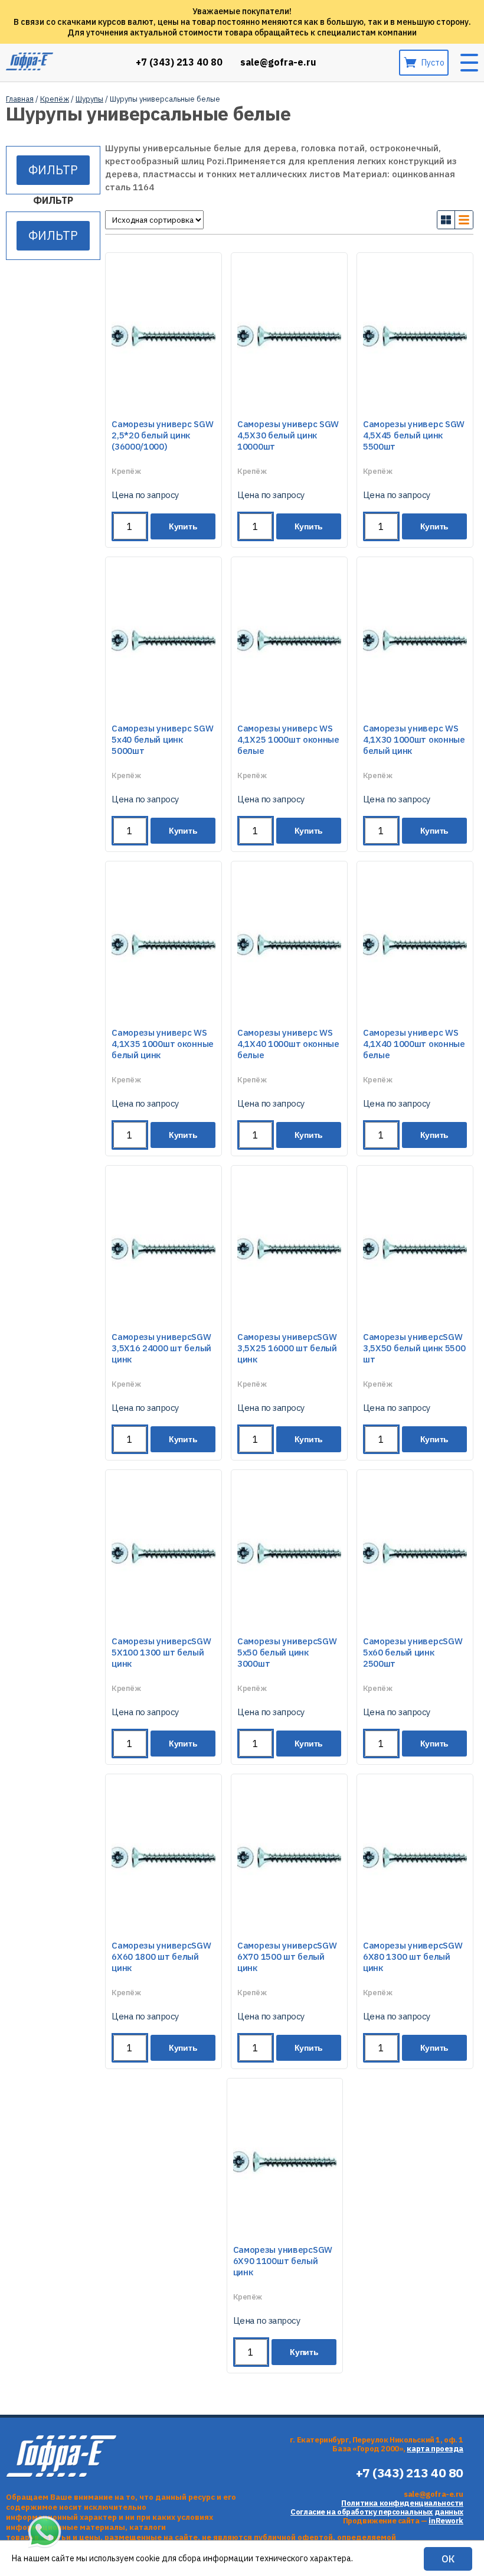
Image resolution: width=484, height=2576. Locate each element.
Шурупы (89, 99)
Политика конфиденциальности (402, 2503)
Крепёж (55, 99)
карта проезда (435, 2449)
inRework (446, 2521)
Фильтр (53, 170)
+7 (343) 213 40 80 (179, 62)
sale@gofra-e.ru (278, 62)
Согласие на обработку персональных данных (377, 2512)
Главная (20, 99)
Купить (183, 526)
